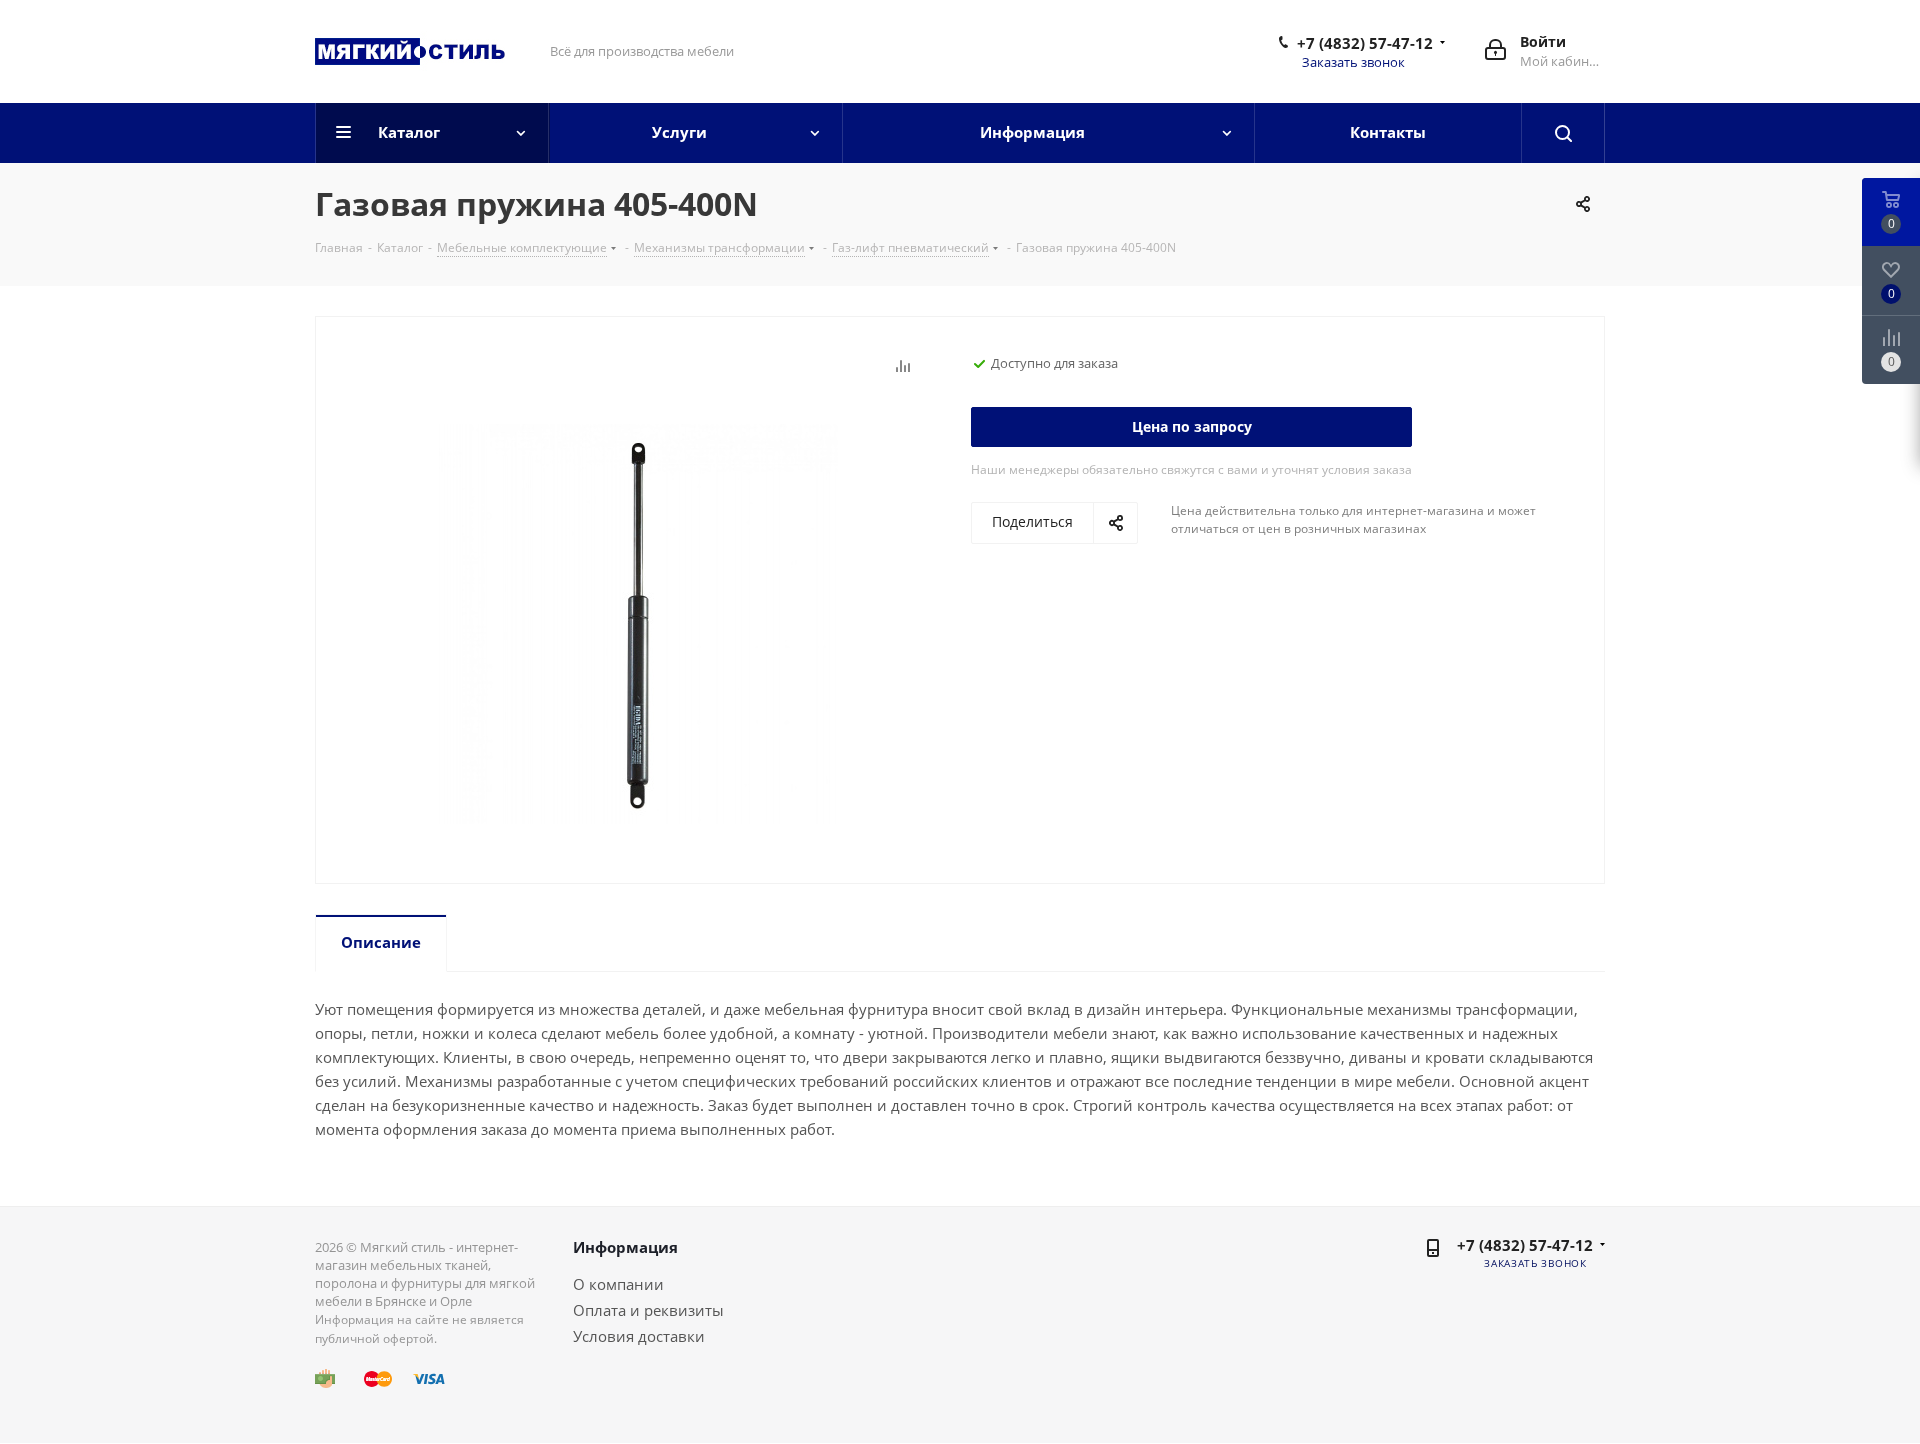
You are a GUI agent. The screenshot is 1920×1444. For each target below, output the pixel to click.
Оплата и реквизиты (648, 1310)
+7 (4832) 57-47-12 (1365, 43)
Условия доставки (639, 1336)
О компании (618, 1284)
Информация (625, 1247)
